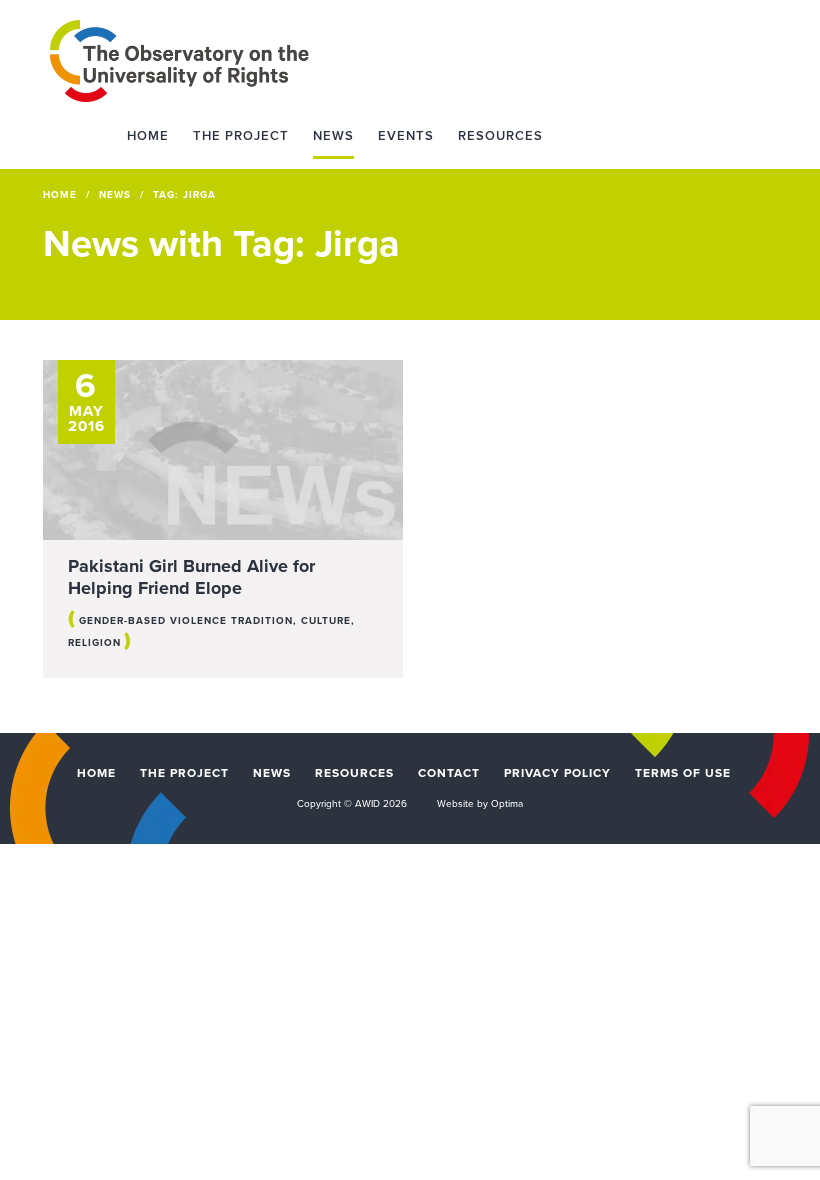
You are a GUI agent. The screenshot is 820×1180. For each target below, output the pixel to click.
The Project (241, 136)
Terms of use (683, 773)
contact (449, 773)
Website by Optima (480, 804)
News (333, 136)
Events (406, 136)
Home (148, 136)
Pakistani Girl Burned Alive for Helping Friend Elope (191, 577)
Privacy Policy (557, 773)
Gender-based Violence (153, 621)
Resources (500, 136)
